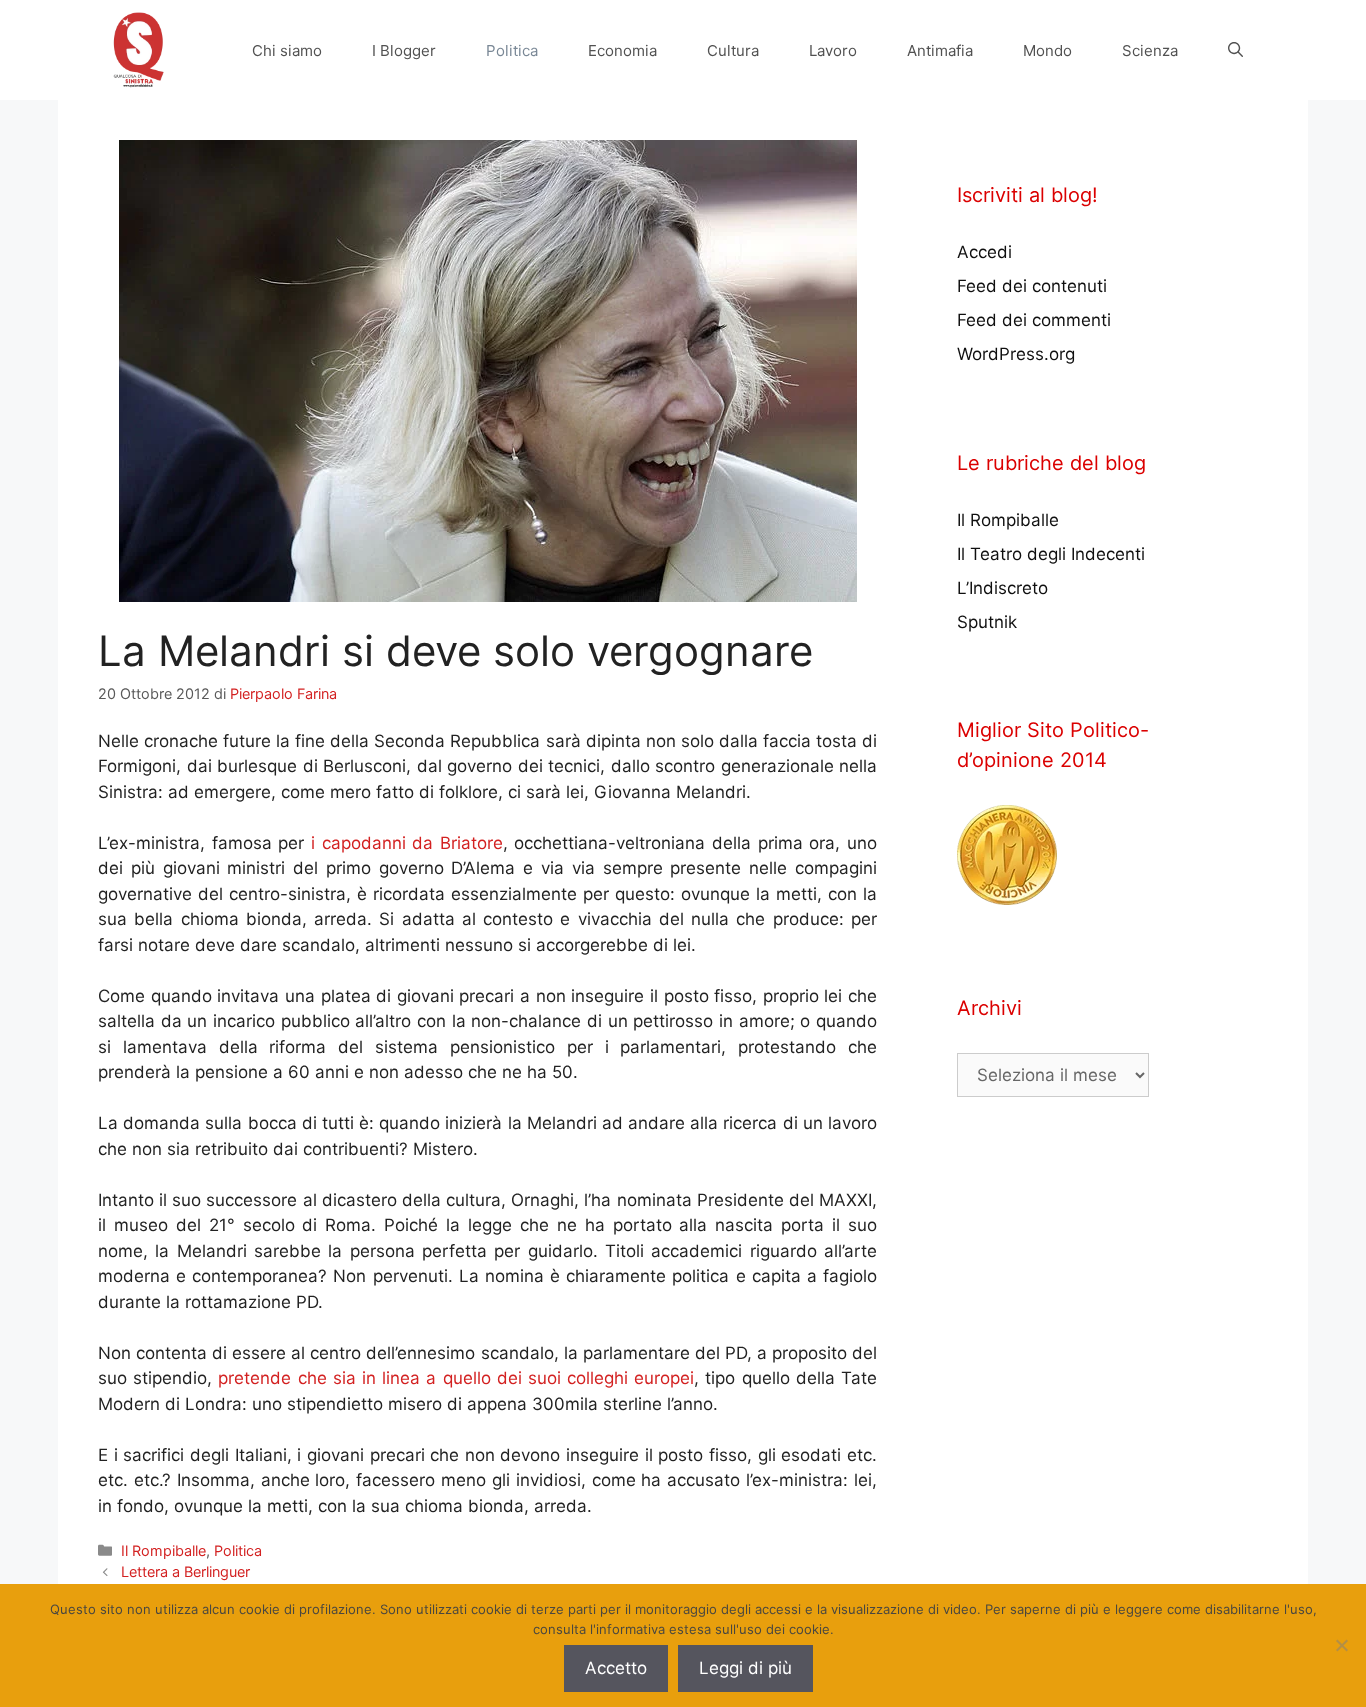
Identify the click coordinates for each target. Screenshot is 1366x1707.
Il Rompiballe (163, 1550)
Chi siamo (287, 50)
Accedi (984, 252)
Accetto (616, 1668)
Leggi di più (745, 1668)
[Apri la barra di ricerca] (1235, 50)
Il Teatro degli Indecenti (1051, 554)
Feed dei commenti (1034, 320)
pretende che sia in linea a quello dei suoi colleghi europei (456, 1378)
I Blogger (404, 50)
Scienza (1150, 50)
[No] (1341, 1645)
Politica (512, 50)
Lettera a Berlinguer (185, 1571)
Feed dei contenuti (1032, 286)
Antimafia (940, 50)
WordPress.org (1016, 354)
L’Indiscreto (1002, 588)
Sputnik (987, 622)
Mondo (1047, 50)
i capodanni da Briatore (407, 843)
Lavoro (833, 50)
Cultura (733, 50)
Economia (622, 50)
